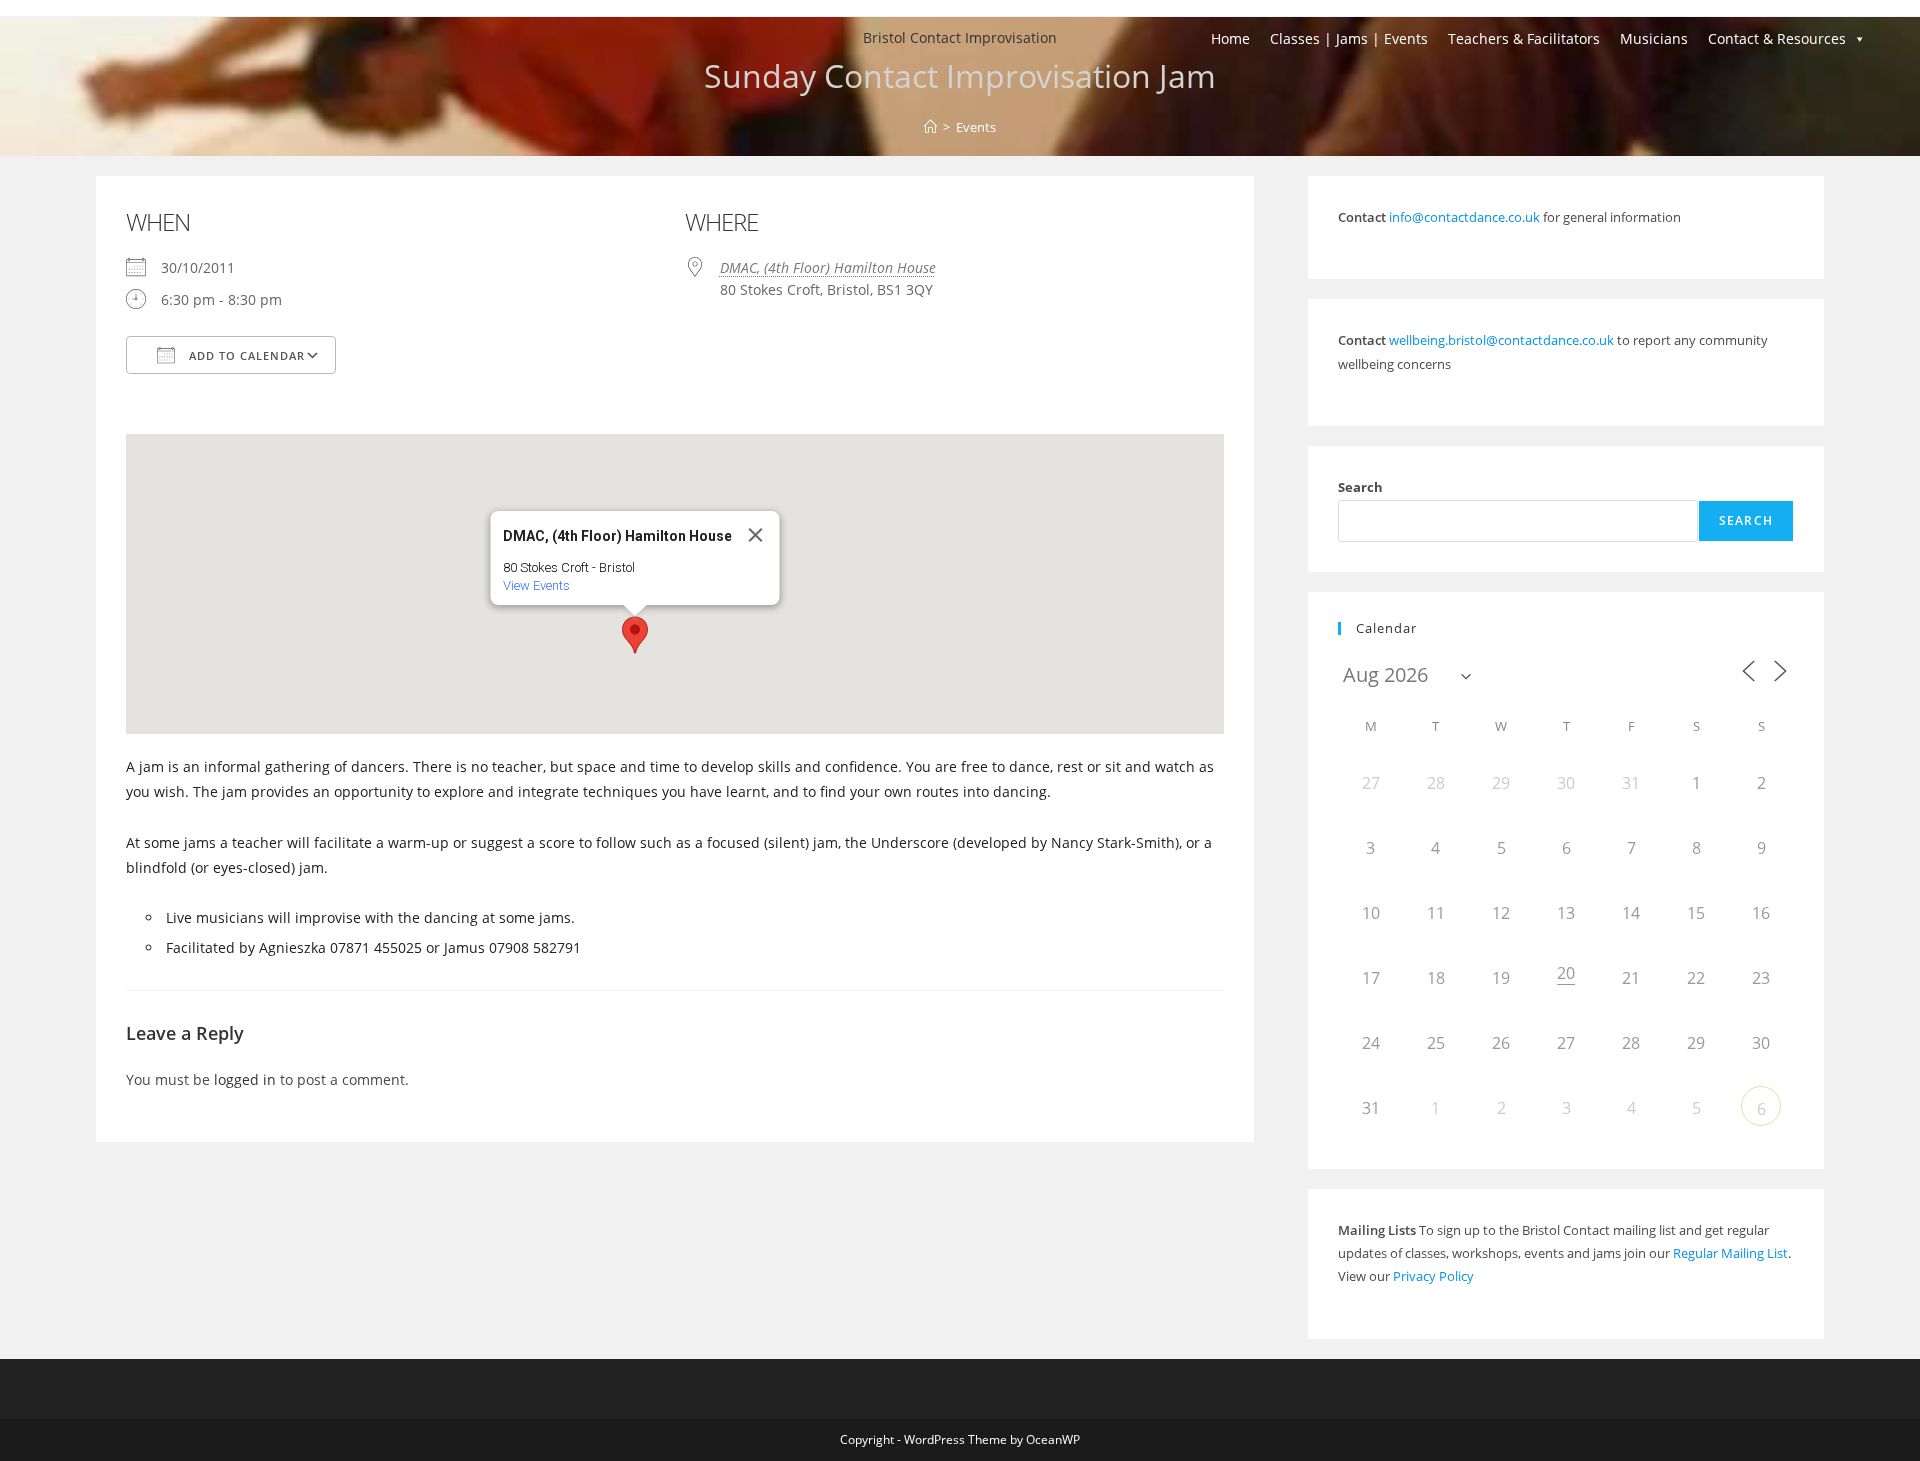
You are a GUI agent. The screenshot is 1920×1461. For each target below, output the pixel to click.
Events (976, 127)
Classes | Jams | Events (1349, 38)
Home (1230, 38)
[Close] (755, 535)
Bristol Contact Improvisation (960, 37)
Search (1360, 487)
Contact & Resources (1777, 38)
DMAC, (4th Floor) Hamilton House (828, 267)
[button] (635, 635)
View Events (535, 585)
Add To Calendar (245, 355)
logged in (245, 1079)
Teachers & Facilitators (1524, 38)
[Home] (930, 127)
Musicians (1654, 38)
